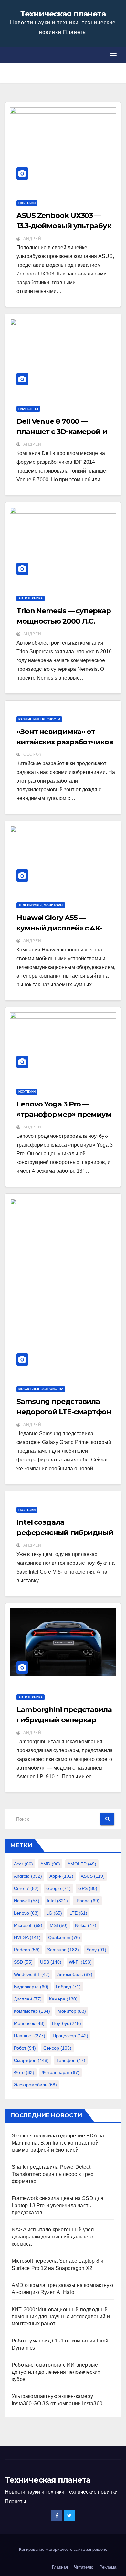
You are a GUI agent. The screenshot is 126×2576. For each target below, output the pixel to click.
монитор (72, 2011)
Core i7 (26, 1888)
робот (25, 2048)
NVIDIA (27, 1937)
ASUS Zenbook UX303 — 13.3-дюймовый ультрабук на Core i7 (64, 226)
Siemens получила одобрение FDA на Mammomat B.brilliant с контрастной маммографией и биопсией (58, 2143)
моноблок (29, 2023)
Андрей (32, 239)
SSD (23, 1962)
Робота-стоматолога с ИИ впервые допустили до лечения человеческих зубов (56, 2372)
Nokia (86, 1925)
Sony (96, 1950)
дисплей (28, 1999)
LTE (78, 1913)
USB (51, 1962)
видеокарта (31, 1987)
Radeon (27, 1950)
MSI (59, 1925)
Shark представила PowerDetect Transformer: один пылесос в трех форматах (52, 2174)
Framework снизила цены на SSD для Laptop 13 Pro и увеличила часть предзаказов (58, 2205)
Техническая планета (63, 14)
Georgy (32, 754)
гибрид (68, 1987)
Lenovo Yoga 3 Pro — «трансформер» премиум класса (64, 1114)
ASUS (93, 1876)
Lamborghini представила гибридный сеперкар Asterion (64, 1720)
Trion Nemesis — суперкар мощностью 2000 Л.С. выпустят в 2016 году (64, 621)
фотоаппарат (61, 2072)
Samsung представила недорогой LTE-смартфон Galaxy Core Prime (64, 1412)
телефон (71, 2060)
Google (58, 1888)
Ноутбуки (27, 203)
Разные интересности (39, 719)
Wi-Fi (80, 1962)
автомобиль (75, 1974)
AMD (50, 1864)
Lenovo (26, 1913)
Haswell (27, 1901)
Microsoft (28, 1925)
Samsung (63, 1950)
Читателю (84, 2567)
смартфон (31, 2060)
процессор (70, 2036)
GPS (88, 1888)
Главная (60, 2567)
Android (28, 1876)
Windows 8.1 (32, 1974)
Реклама (108, 2567)
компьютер (32, 2011)
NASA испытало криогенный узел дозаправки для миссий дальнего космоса (53, 2237)
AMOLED (82, 1864)
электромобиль (35, 2085)
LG (54, 1913)
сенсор (57, 2048)
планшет (30, 2036)
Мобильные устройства (41, 1389)
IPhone (87, 1901)
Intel (57, 1901)
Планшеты (28, 409)
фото (24, 2072)
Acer (23, 1864)
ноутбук (67, 2023)
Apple (61, 1876)
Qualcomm (64, 1937)
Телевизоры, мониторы (41, 905)
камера (63, 1999)
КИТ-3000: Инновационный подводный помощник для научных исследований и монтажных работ (61, 2316)
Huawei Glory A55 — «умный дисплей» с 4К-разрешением (59, 928)
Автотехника (31, 598)
